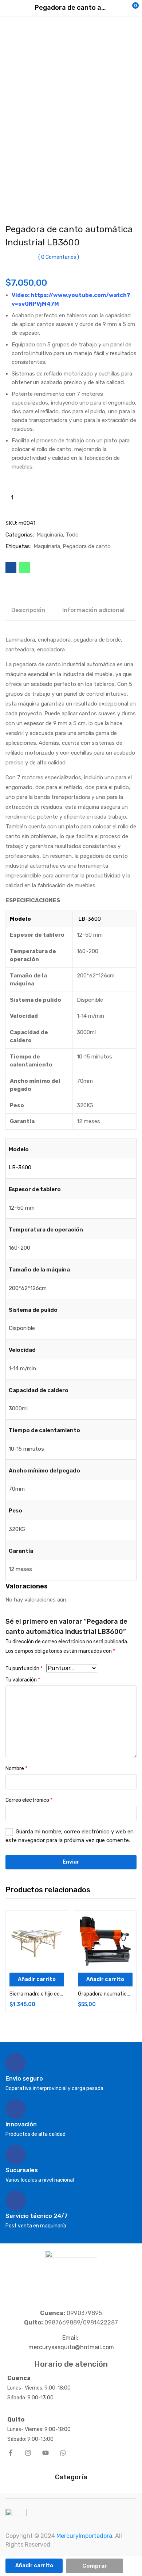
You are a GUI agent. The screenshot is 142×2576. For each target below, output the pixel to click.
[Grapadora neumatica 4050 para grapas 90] (105, 1942)
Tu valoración (23, 1680)
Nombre (16, 1769)
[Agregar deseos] (57, 1922)
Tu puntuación (24, 1669)
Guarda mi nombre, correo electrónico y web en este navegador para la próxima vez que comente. (70, 1836)
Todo (72, 535)
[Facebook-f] (11, 2453)
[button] (122, 8)
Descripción (28, 610)
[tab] (31, 611)
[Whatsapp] (63, 2453)
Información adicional (93, 610)
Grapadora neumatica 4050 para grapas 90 (105, 1994)
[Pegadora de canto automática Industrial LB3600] (11, 568)
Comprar (95, 2566)
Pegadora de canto (87, 546)
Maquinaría (50, 535)
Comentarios (59, 257)
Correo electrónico (29, 1800)
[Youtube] (46, 2453)
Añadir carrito (34, 2566)
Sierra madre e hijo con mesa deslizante (37, 1994)
